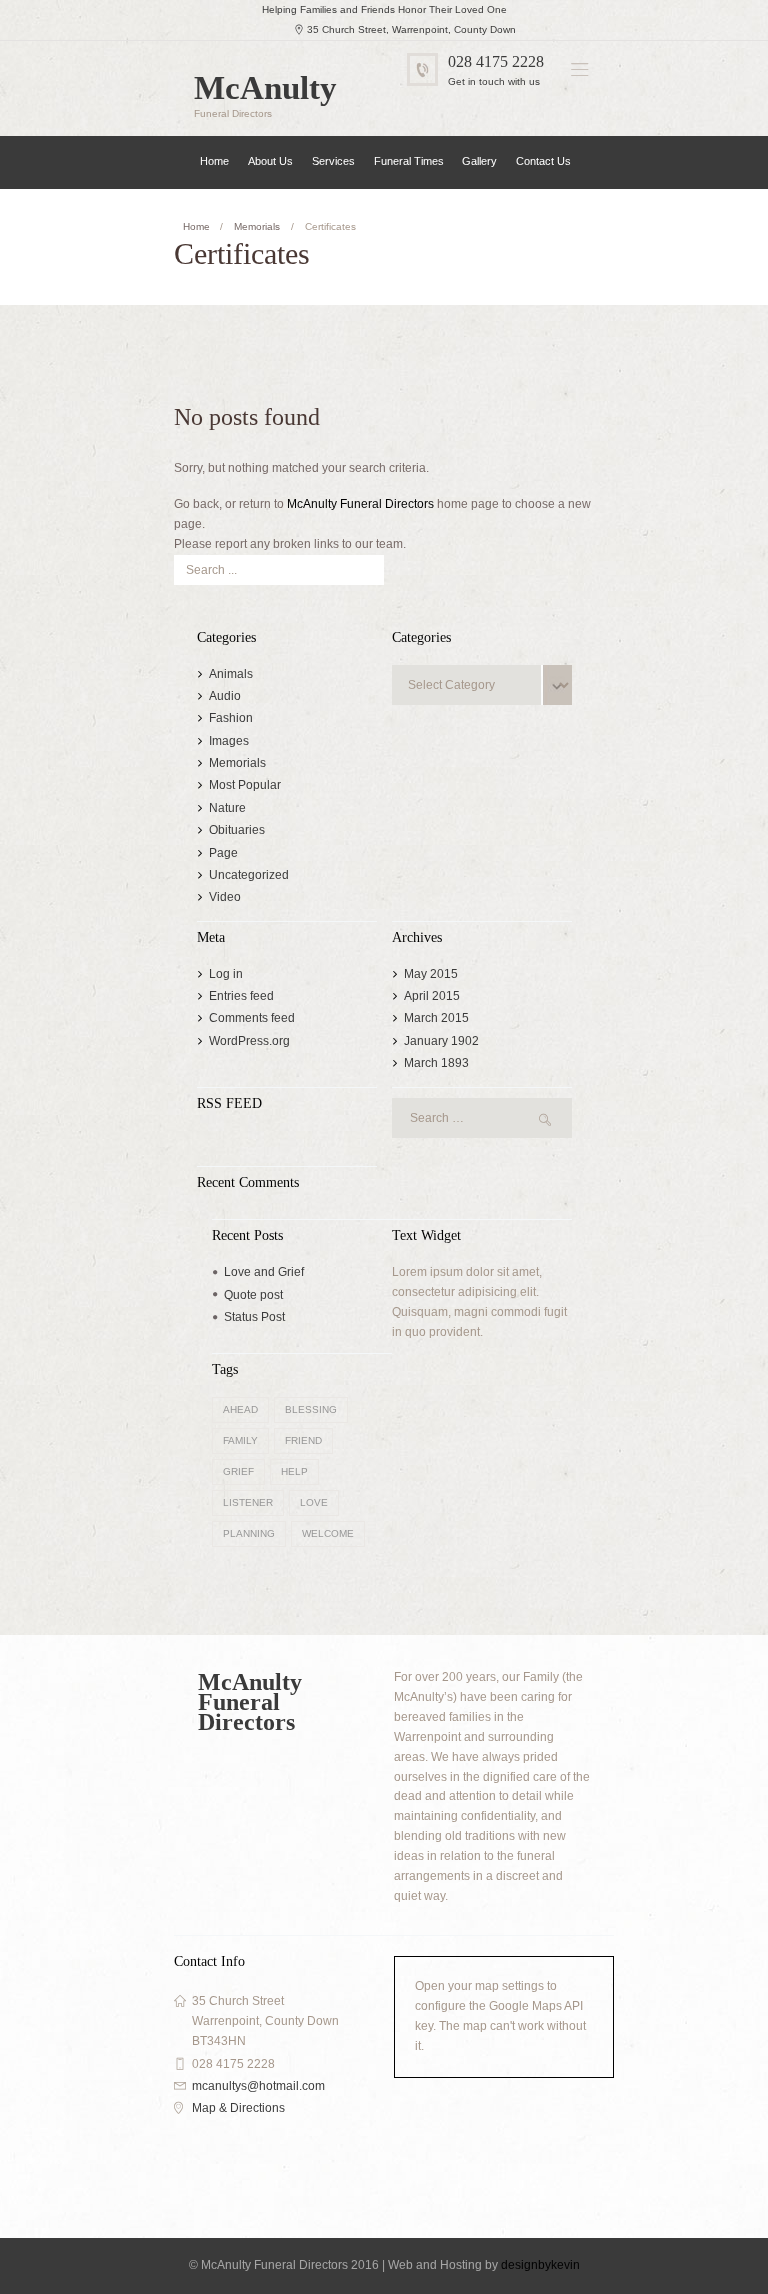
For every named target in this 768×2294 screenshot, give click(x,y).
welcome (328, 1533)
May (431, 974)
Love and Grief (264, 1272)
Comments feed (252, 1018)
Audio (225, 696)
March (436, 1018)
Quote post (253, 1295)
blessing (311, 1409)
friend (303, 1440)
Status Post (254, 1317)
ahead (240, 1409)
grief (238, 1471)
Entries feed (241, 996)
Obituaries (237, 830)
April (432, 996)
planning (249, 1533)
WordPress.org (249, 1041)
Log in (226, 974)
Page (223, 853)
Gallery (479, 161)
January (441, 1041)
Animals (231, 674)
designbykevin (540, 2265)
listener (248, 1502)
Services (333, 161)
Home (214, 161)
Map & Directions (238, 2108)
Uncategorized (249, 875)
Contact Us (543, 161)
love (314, 1502)
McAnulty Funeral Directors (360, 504)
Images (229, 741)
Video (225, 897)
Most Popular (245, 785)
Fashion (231, 718)
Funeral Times (409, 161)
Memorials (257, 226)
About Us (270, 161)
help (294, 1471)
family (240, 1440)
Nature (227, 808)
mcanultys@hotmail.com (258, 2086)
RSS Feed (229, 1104)
